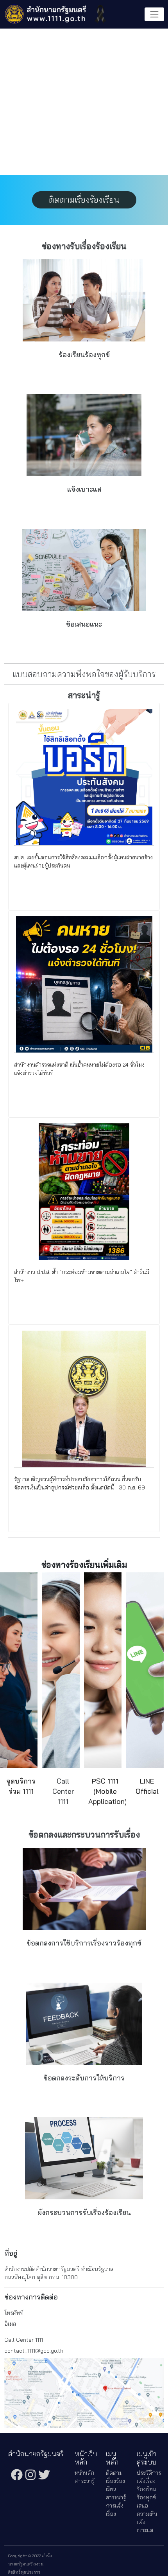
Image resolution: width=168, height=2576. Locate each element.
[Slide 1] (77, 165)
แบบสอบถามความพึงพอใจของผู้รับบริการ (84, 674)
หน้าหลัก (84, 2473)
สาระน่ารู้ (85, 2481)
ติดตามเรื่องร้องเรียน (84, 199)
